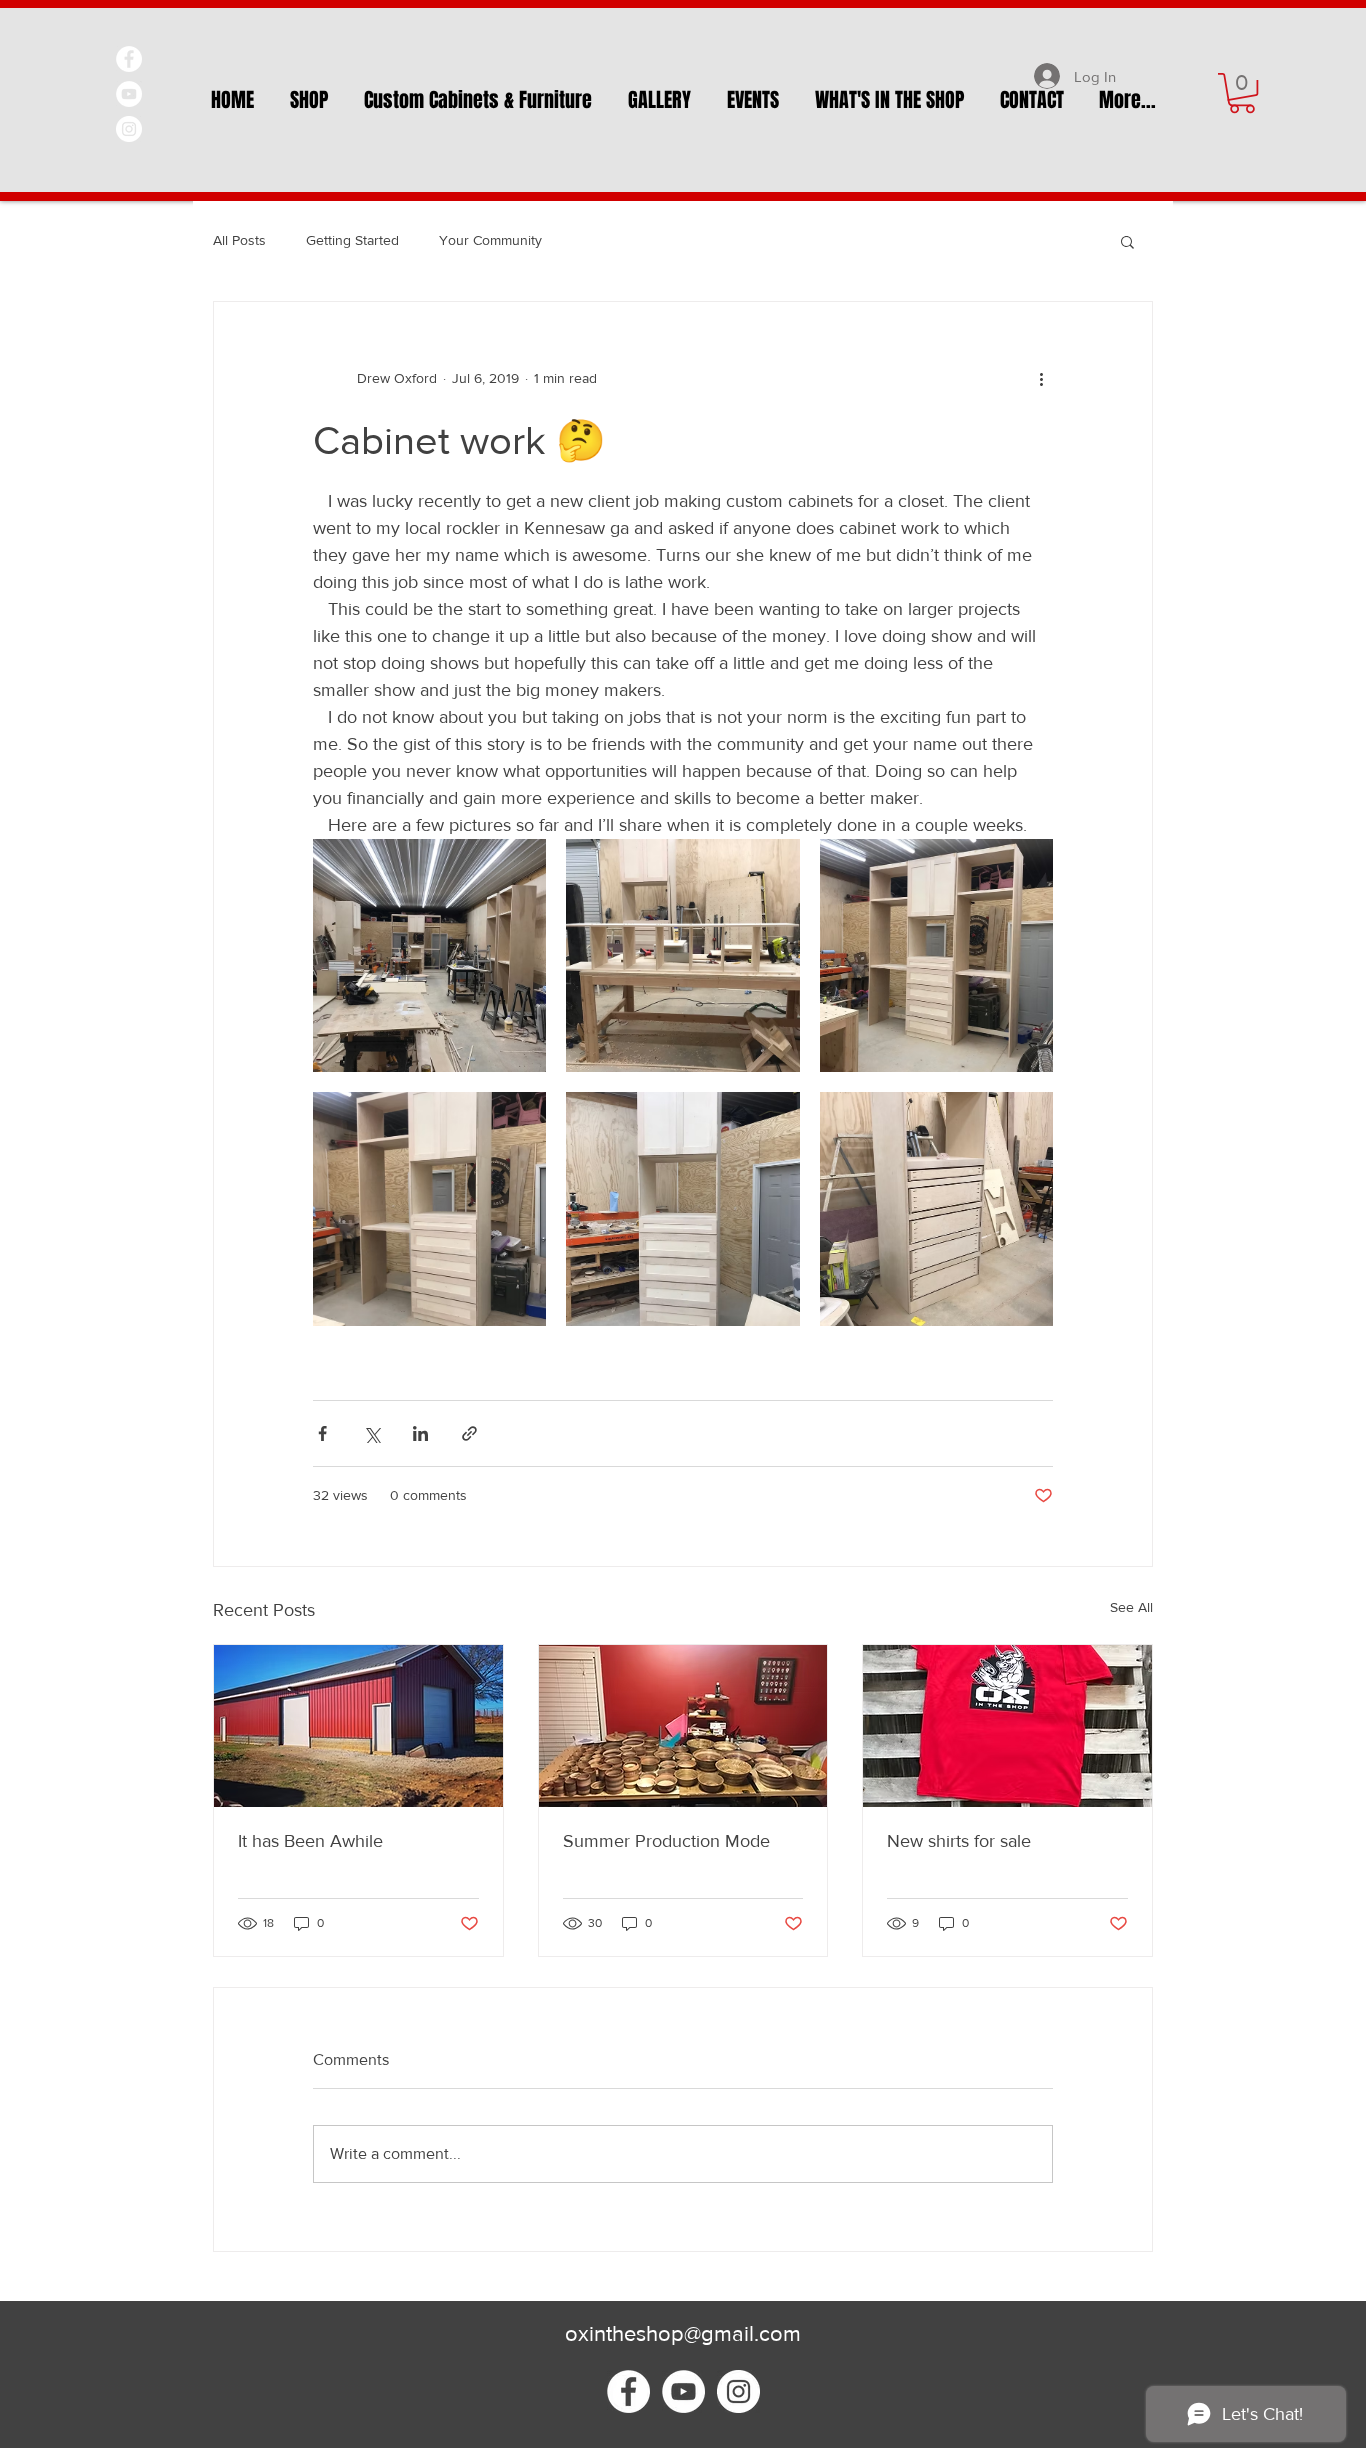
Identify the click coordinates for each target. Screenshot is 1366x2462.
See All (1131, 1607)
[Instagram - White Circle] (129, 129)
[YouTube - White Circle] (129, 94)
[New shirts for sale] (1007, 1726)
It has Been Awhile (310, 1841)
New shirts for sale (959, 1841)
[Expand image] (429, 955)
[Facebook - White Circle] (129, 59)
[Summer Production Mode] (683, 1726)
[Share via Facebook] (322, 1433)
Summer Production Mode (666, 1841)
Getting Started (352, 240)
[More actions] (1041, 378)
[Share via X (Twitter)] (371, 1433)
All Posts (239, 240)
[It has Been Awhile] (358, 1726)
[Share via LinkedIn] (420, 1433)
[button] (1242, 93)
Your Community (490, 240)
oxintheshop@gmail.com (683, 2333)
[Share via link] (469, 1433)
